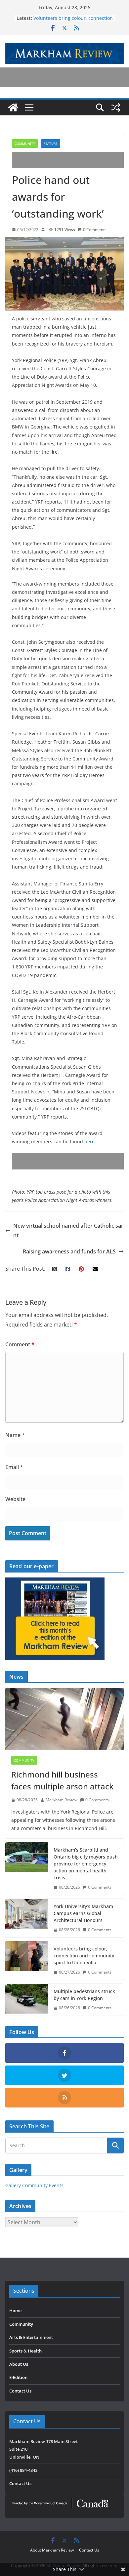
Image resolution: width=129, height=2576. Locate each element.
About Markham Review (52, 2550)
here (89, 1142)
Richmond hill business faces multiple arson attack (62, 1780)
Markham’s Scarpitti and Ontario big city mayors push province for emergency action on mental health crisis (86, 1864)
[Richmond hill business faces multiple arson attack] (64, 1719)
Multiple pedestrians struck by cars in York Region (84, 1995)
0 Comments (95, 230)
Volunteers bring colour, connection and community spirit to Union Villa (73, 21)
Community (25, 143)
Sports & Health (25, 2351)
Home (15, 2310)
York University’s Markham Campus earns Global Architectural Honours (83, 1913)
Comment (20, 1344)
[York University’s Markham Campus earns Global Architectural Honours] (27, 1918)
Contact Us (20, 2391)
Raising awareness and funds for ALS (69, 1251)
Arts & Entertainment (31, 2337)
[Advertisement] (70, 160)
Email (14, 1467)
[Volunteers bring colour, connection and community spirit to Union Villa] (27, 1961)
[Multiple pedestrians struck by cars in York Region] (27, 2000)
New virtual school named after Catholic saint (68, 1230)
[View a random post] (116, 107)
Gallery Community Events (34, 2185)
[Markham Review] (13, 107)
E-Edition (18, 2377)
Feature (51, 143)
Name (15, 1435)
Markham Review (62, 1800)
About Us (19, 2364)
